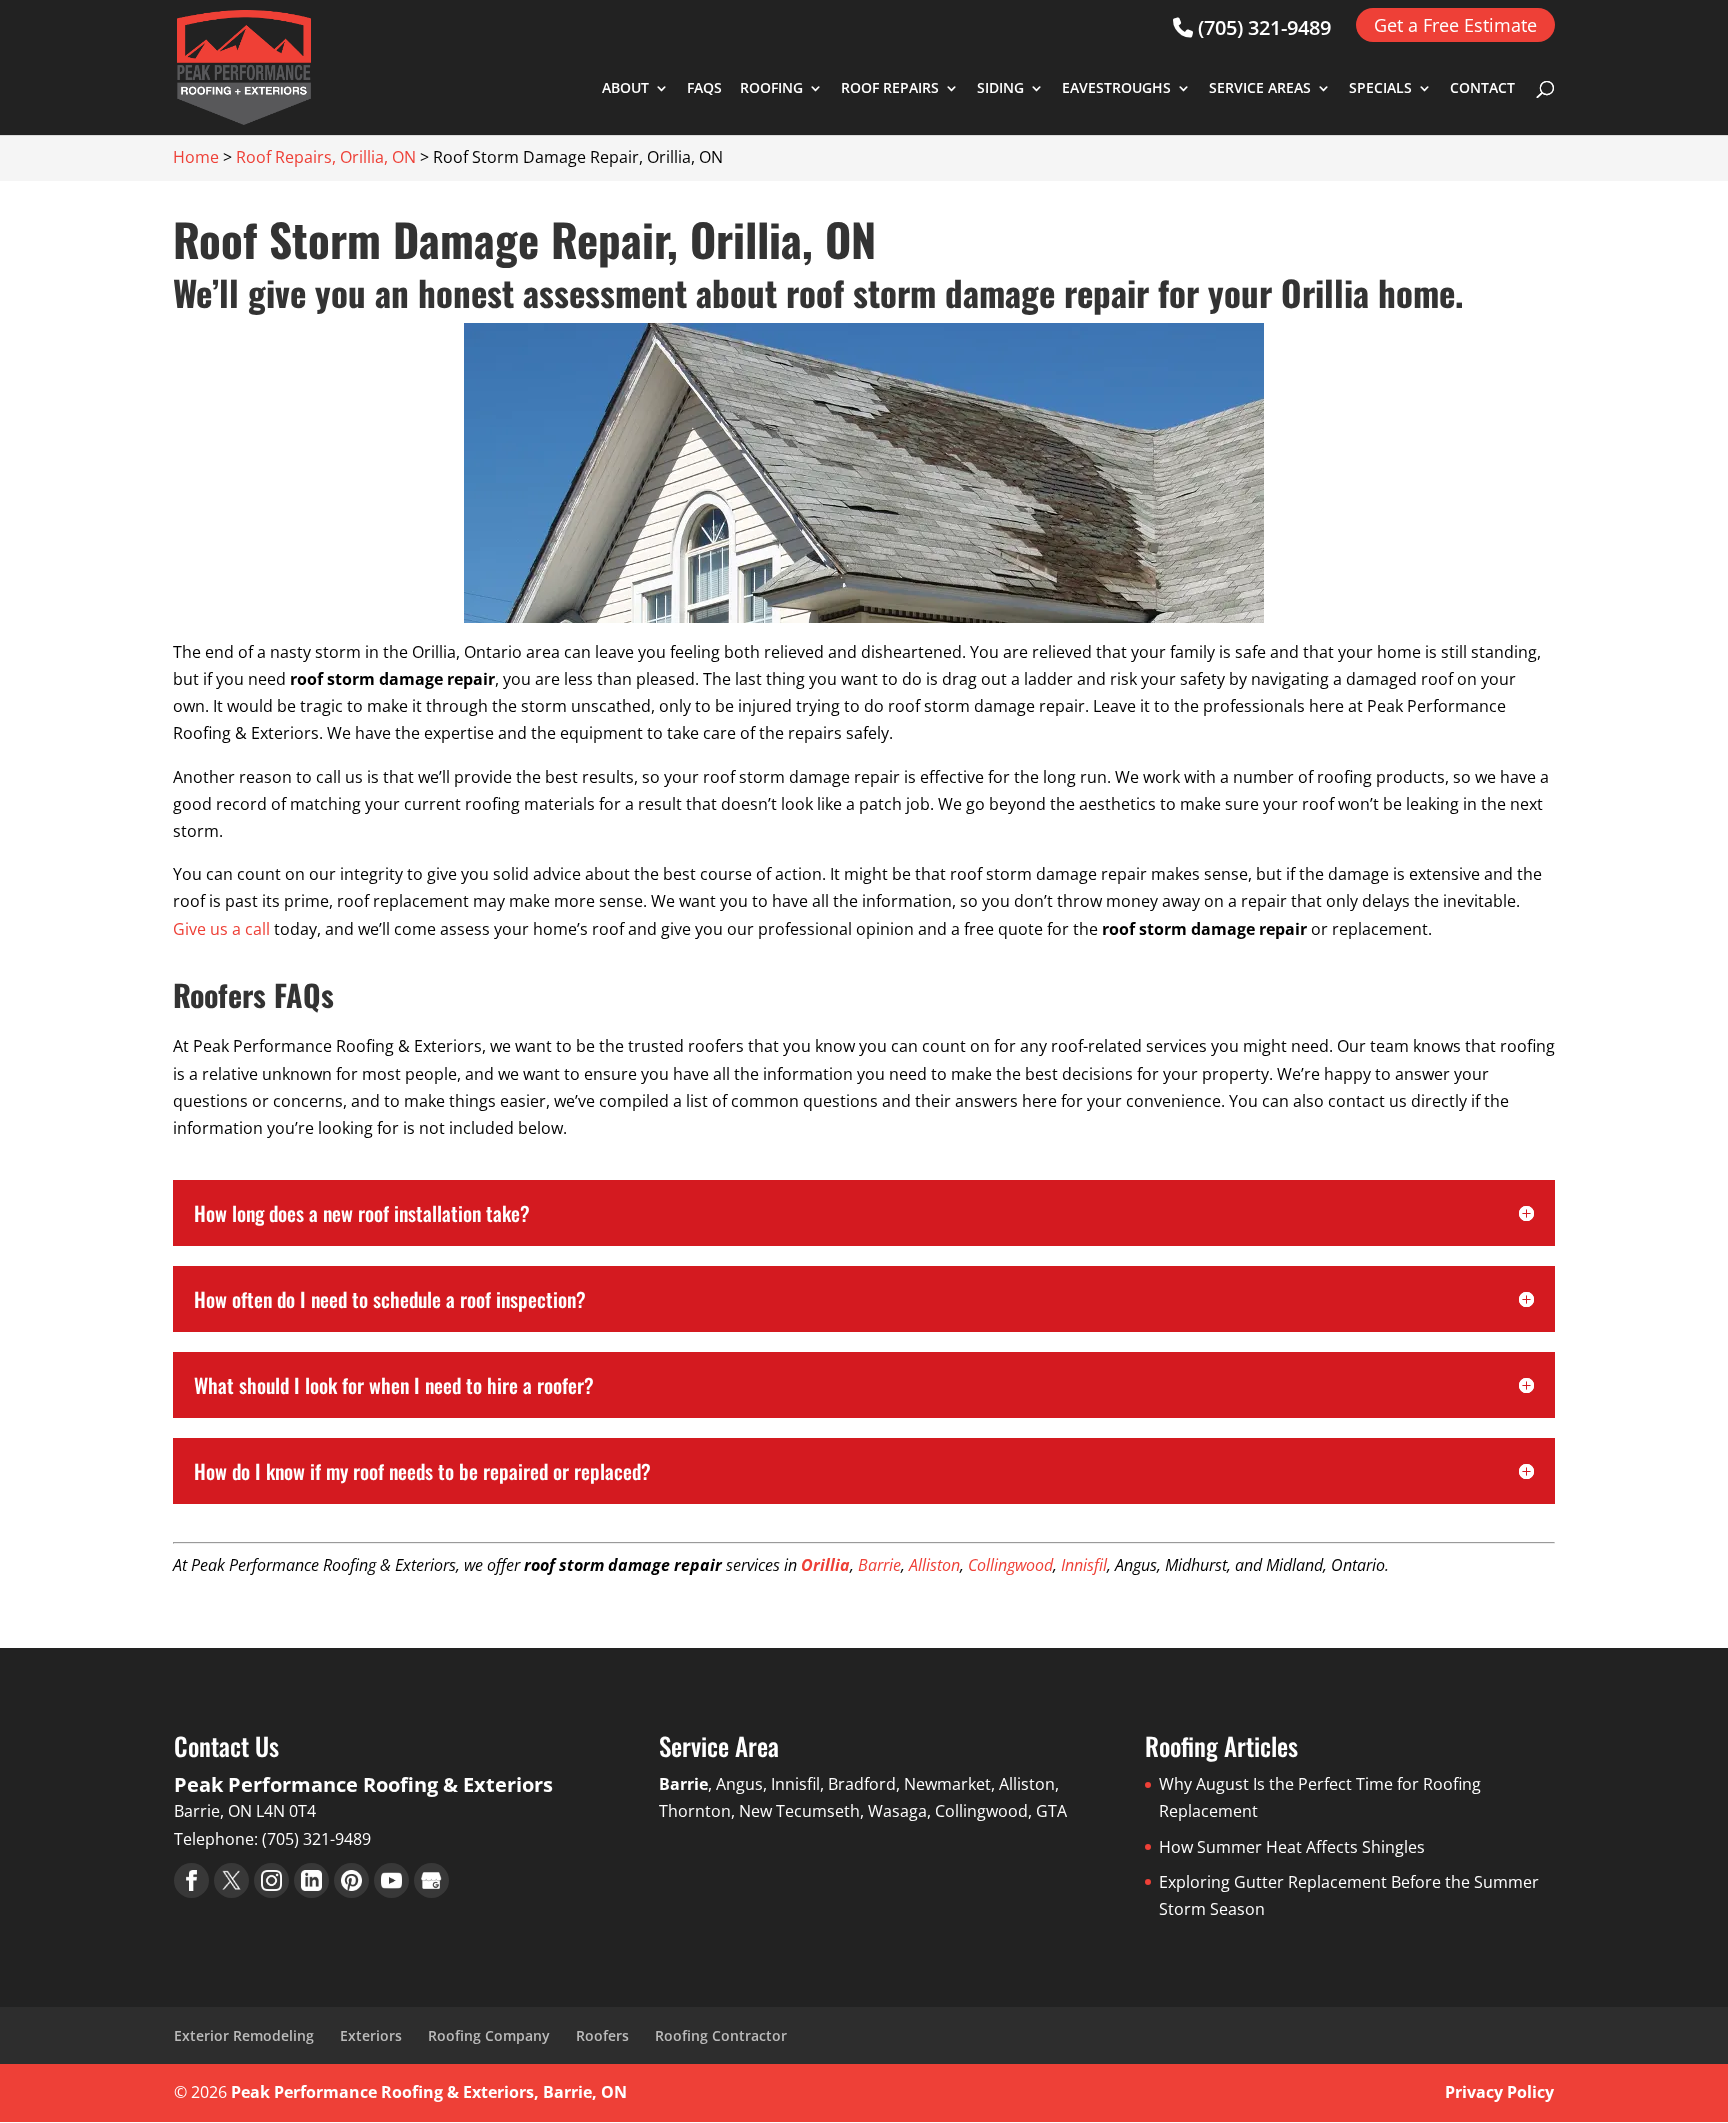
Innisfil (1084, 1565)
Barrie (879, 1565)
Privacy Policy (1499, 2092)
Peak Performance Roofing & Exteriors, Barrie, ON (429, 2092)
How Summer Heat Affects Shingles (1292, 1847)
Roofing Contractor (721, 2035)
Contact (1482, 89)
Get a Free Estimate (1455, 25)
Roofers (602, 2035)
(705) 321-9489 (1262, 27)
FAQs (704, 89)
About (625, 89)
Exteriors (371, 2035)
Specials (1380, 89)
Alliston (934, 1565)
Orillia (825, 1565)
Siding (1000, 89)
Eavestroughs (1116, 89)
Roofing (771, 89)
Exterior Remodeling (244, 2035)
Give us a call (221, 929)
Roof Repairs (890, 89)
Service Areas (1260, 89)
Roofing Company (489, 2035)
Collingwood (1010, 1565)
